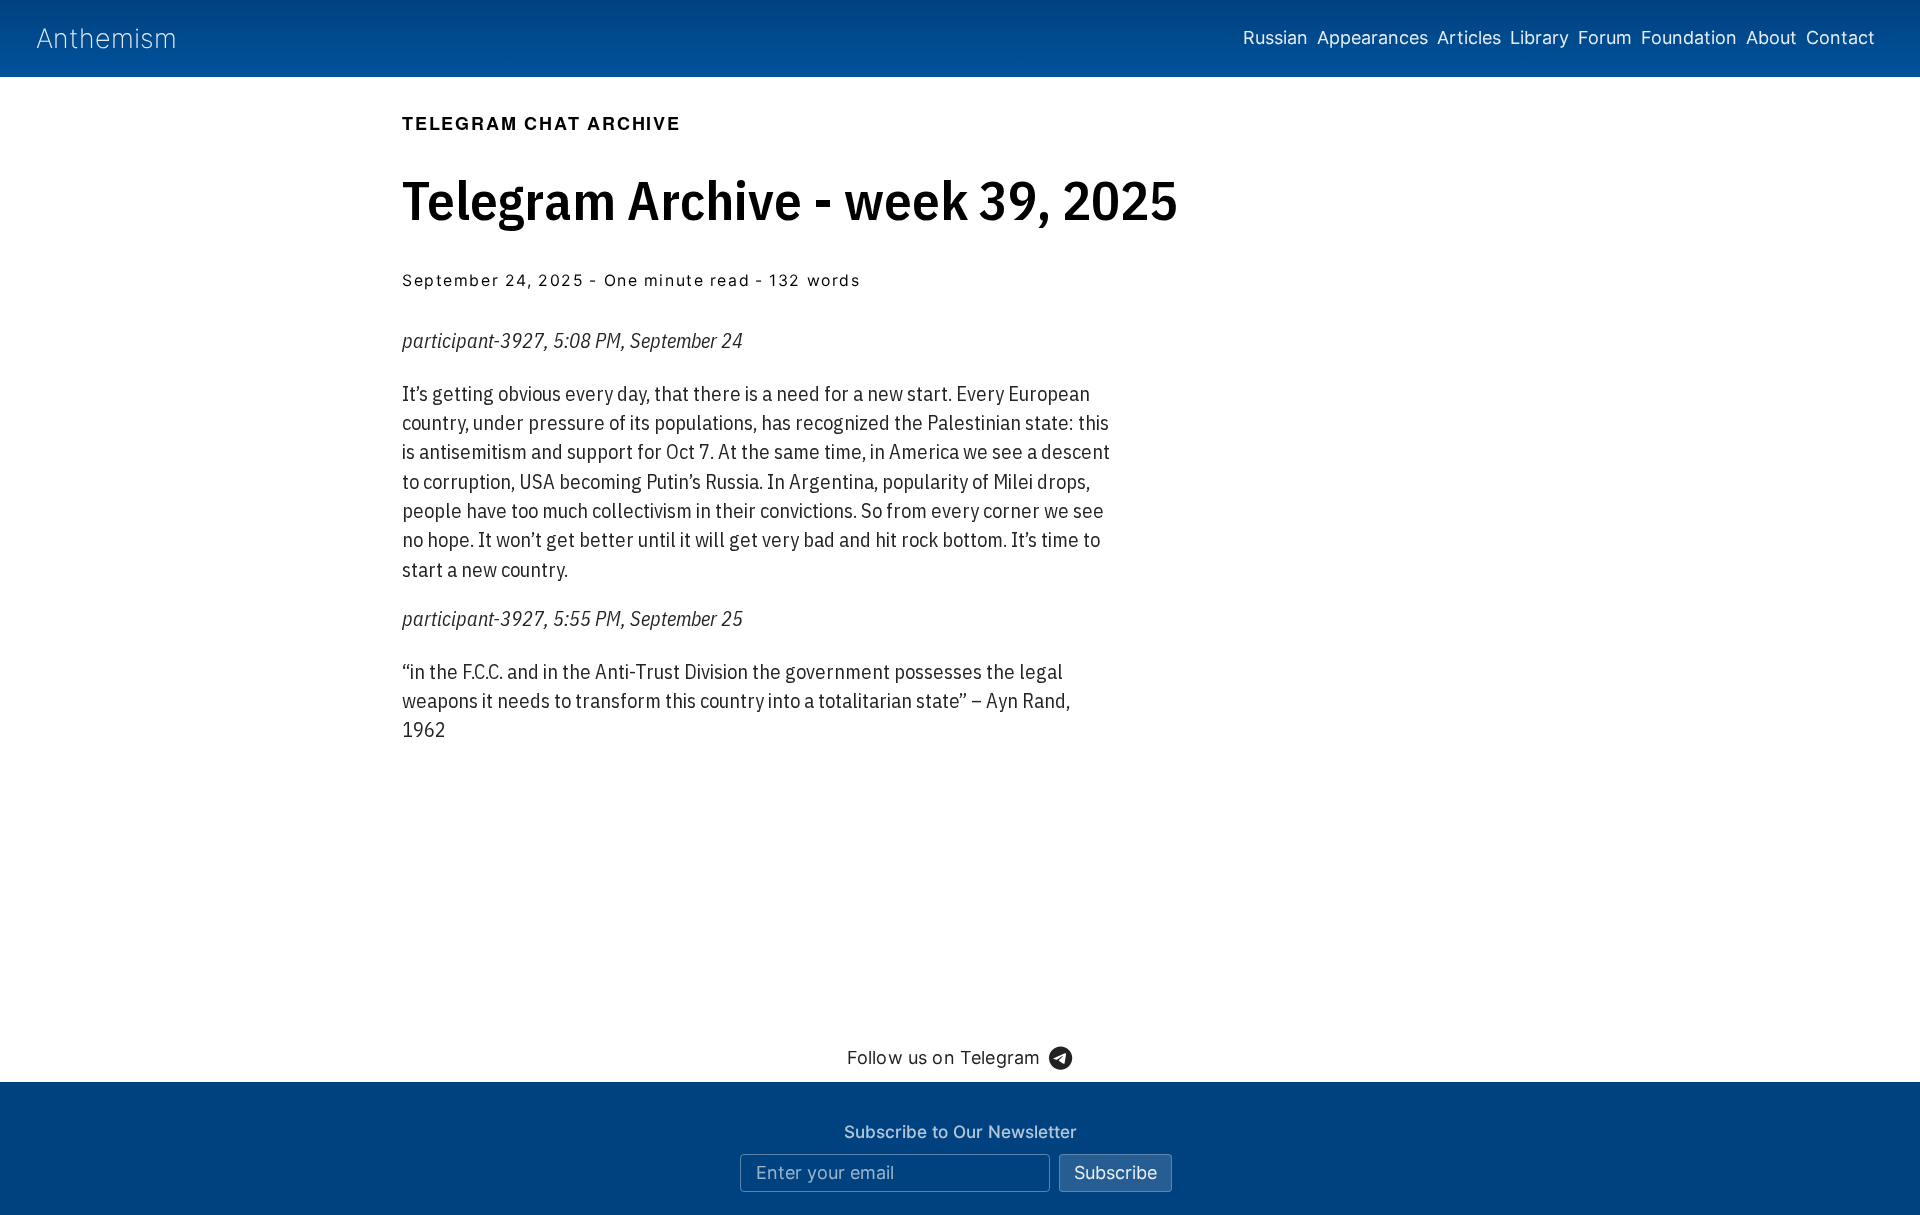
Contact (1840, 38)
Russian (1275, 38)
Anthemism (106, 38)
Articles (1469, 38)
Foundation (1689, 38)
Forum (1605, 38)
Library (1539, 38)
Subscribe (1115, 1172)
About (1771, 38)
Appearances (1372, 38)
